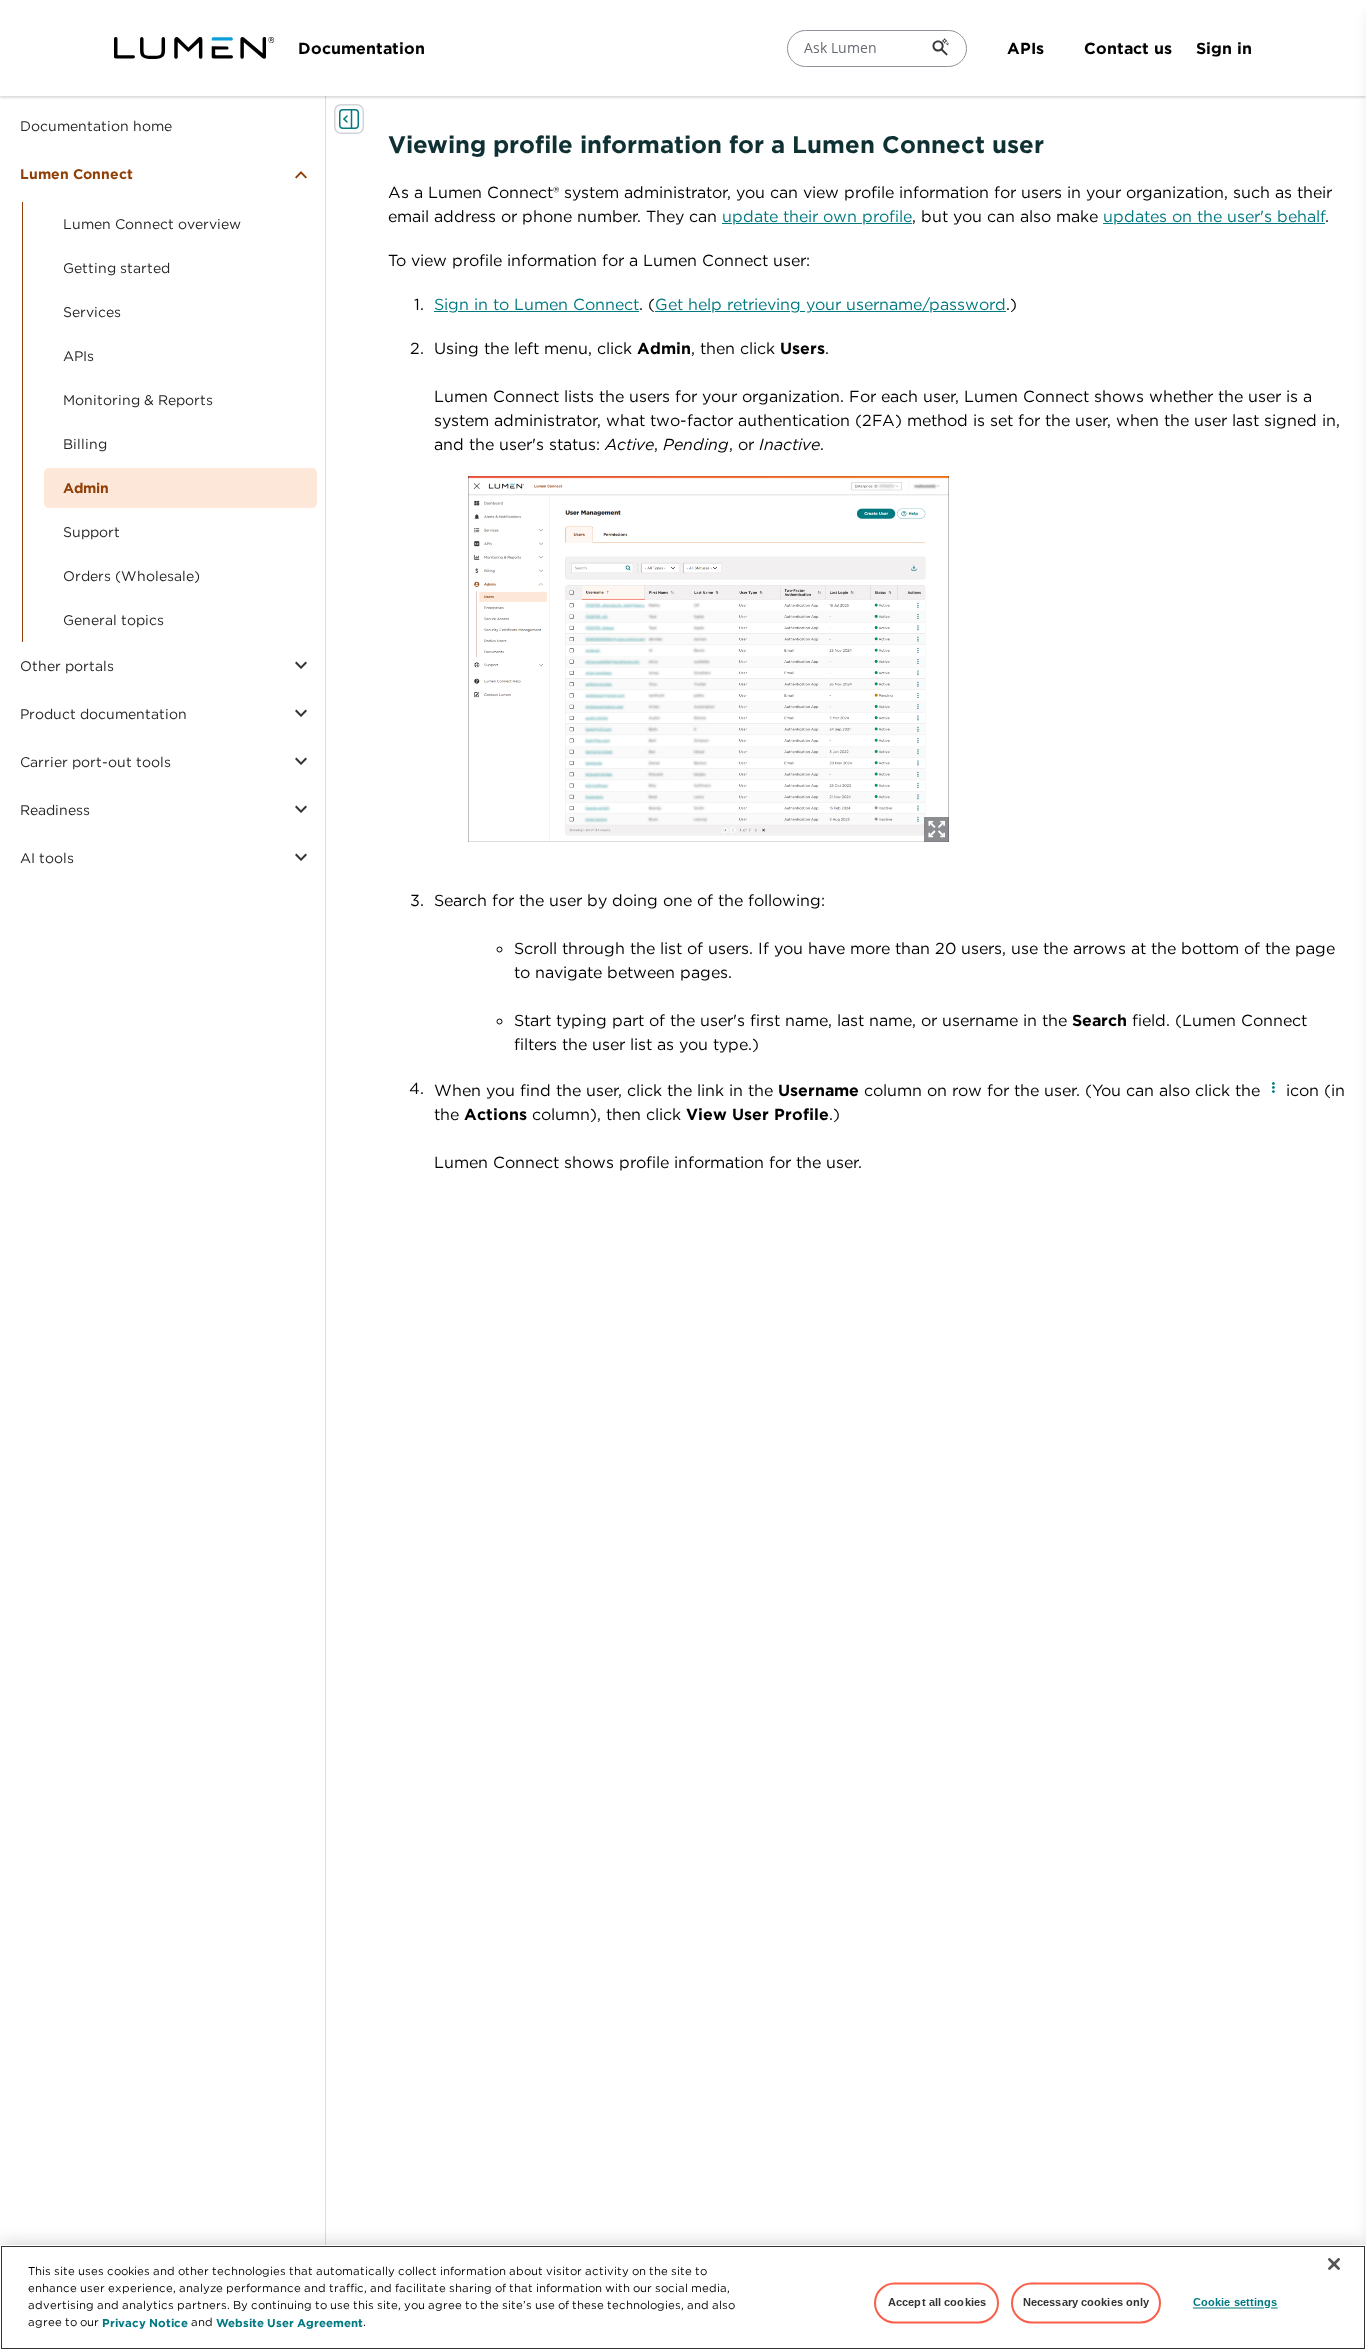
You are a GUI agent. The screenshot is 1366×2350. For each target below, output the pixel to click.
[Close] (1334, 2264)
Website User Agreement (289, 2321)
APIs (1025, 48)
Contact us (1128, 48)
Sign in (1224, 48)
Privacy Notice (145, 2321)
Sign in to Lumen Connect (536, 304)
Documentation (361, 48)
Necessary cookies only (1086, 2302)
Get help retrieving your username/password (830, 304)
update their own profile (817, 216)
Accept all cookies (937, 2302)
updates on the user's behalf (1214, 216)
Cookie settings (1235, 2302)
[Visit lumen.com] (194, 48)
